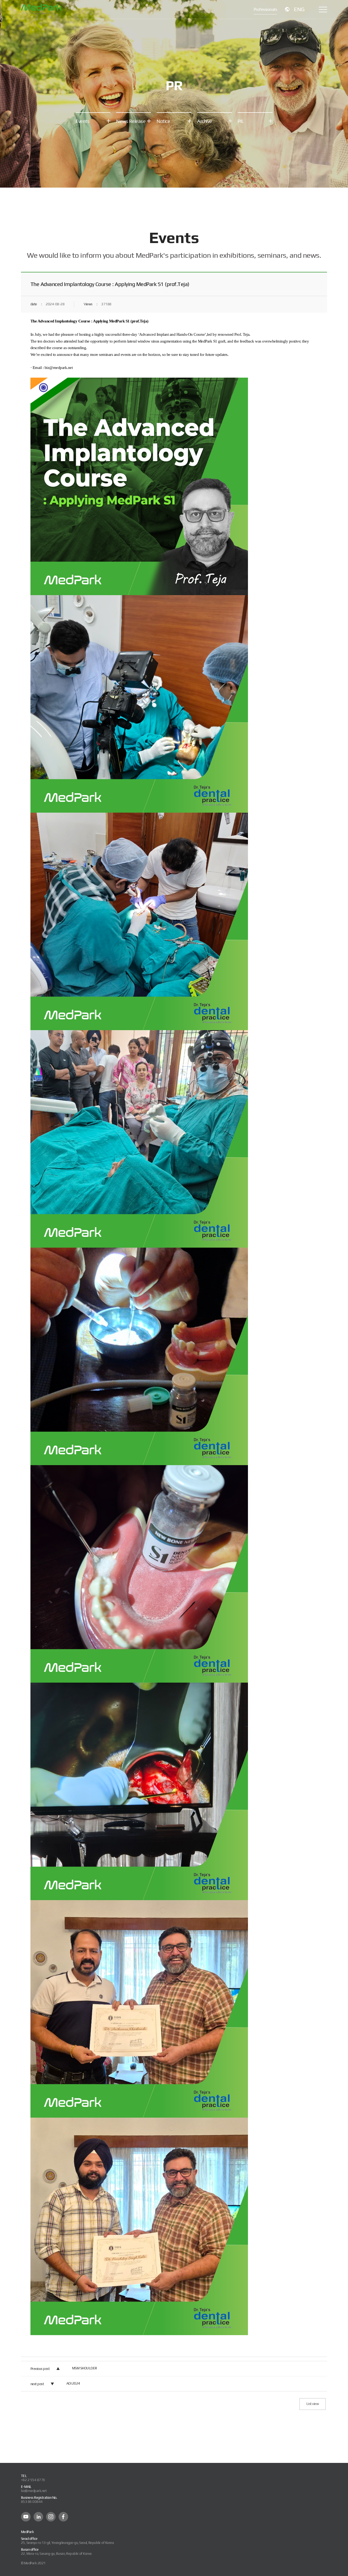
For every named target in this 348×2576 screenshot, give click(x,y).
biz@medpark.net (34, 2491)
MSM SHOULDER (85, 2368)
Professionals (265, 9)
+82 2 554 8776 (33, 2480)
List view (313, 2404)
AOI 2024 (73, 2383)
